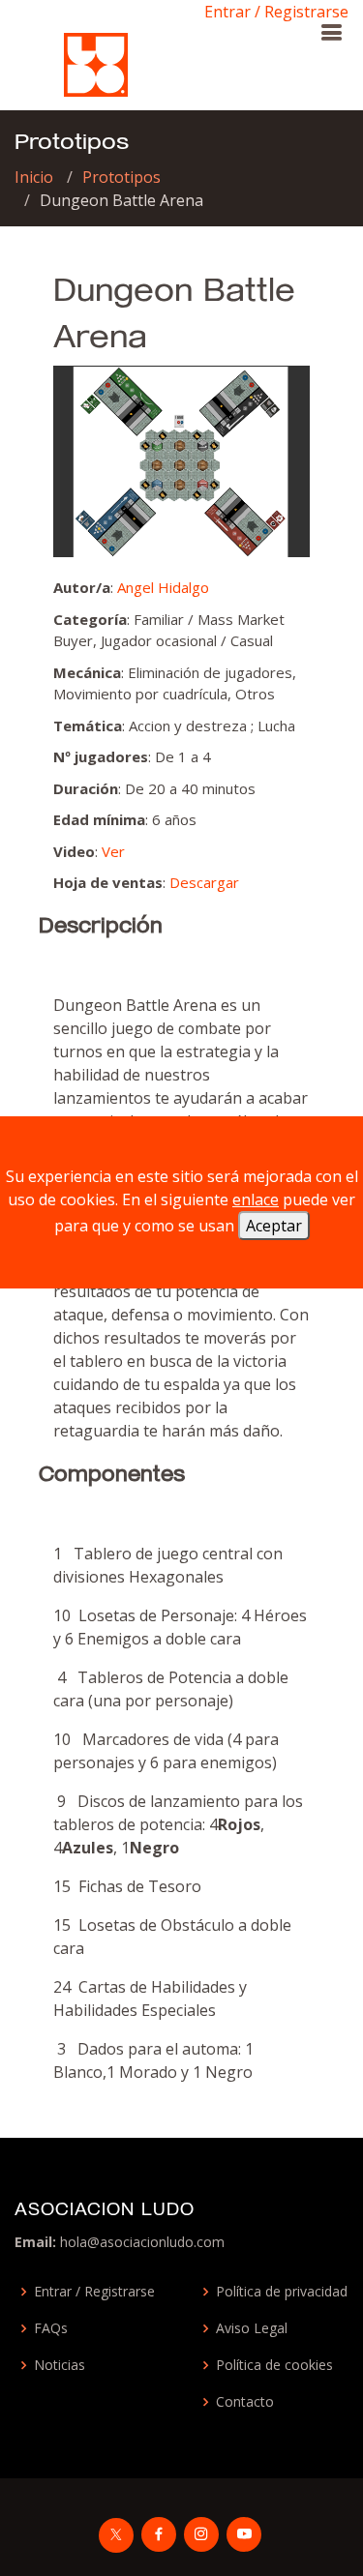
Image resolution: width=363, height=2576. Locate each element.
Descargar (204, 882)
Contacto (245, 2402)
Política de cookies (274, 2365)
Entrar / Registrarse (276, 12)
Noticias (60, 2365)
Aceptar (274, 1226)
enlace (256, 1199)
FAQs (51, 2328)
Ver (113, 851)
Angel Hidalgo (163, 587)
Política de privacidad (282, 2292)
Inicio (34, 177)
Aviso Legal (252, 2328)
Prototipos (121, 177)
